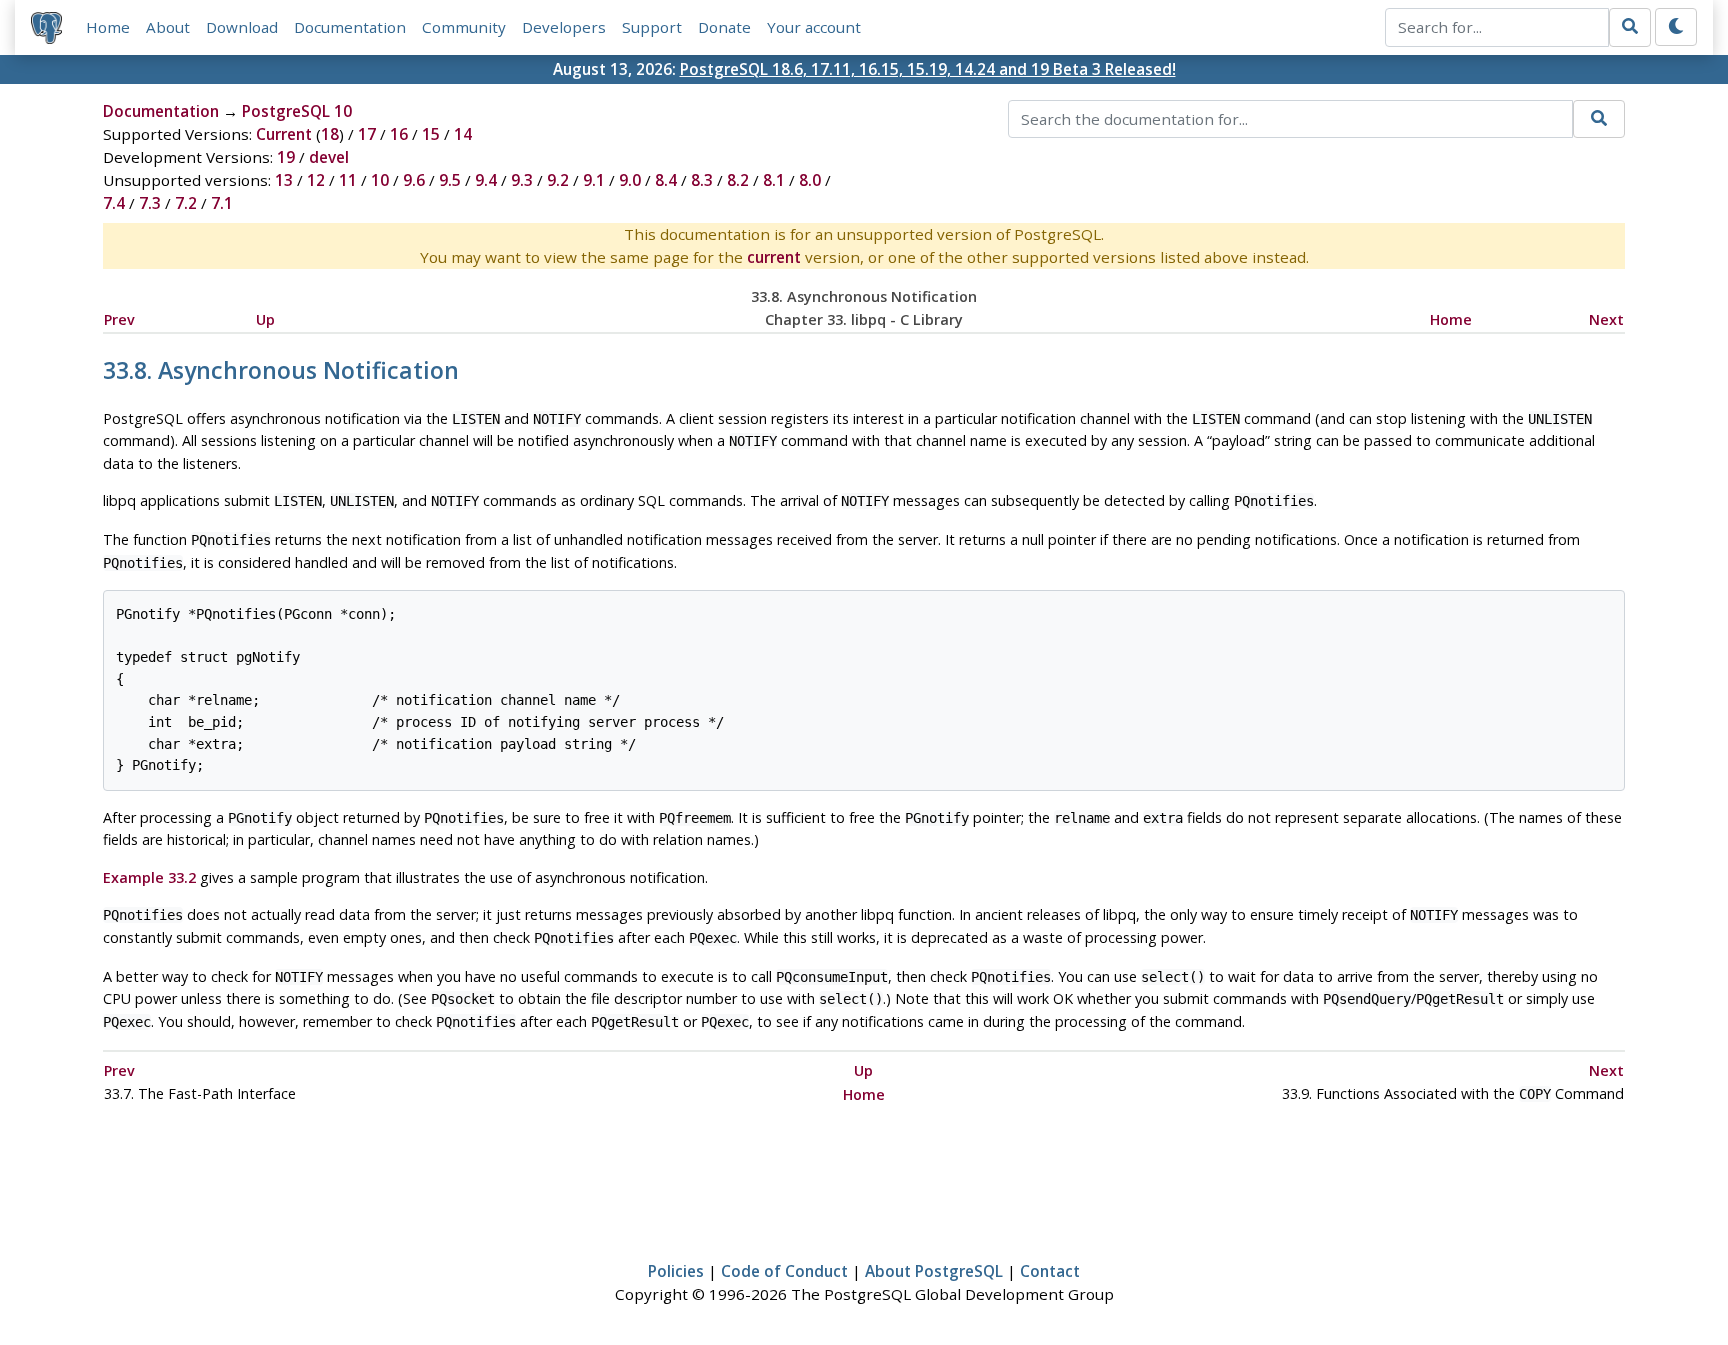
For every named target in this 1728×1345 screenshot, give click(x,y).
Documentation (350, 27)
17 (367, 134)
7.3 (150, 203)
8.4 (666, 180)
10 (380, 180)
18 (330, 134)
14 (463, 134)
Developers (564, 27)
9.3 (522, 180)
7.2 (186, 203)
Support (652, 27)
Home (108, 27)
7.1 (222, 203)
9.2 (558, 180)
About (168, 27)
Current (284, 134)
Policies (676, 1271)
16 (399, 134)
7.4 (114, 203)
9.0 (630, 180)
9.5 (450, 180)
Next (1606, 319)
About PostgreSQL (934, 1271)
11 (348, 180)
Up (265, 319)
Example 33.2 (149, 877)
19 (286, 157)
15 (431, 134)
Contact (1050, 1271)
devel (329, 157)
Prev (119, 319)
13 (284, 180)
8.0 (810, 180)
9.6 (414, 180)
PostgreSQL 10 (297, 111)
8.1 (774, 180)
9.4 (486, 180)
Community (464, 27)
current (774, 257)
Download (242, 27)
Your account (814, 27)
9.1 (594, 180)
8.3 (702, 180)
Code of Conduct (784, 1271)
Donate (724, 27)
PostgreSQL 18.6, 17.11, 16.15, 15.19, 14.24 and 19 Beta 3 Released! (928, 69)
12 (316, 180)
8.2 (738, 180)
